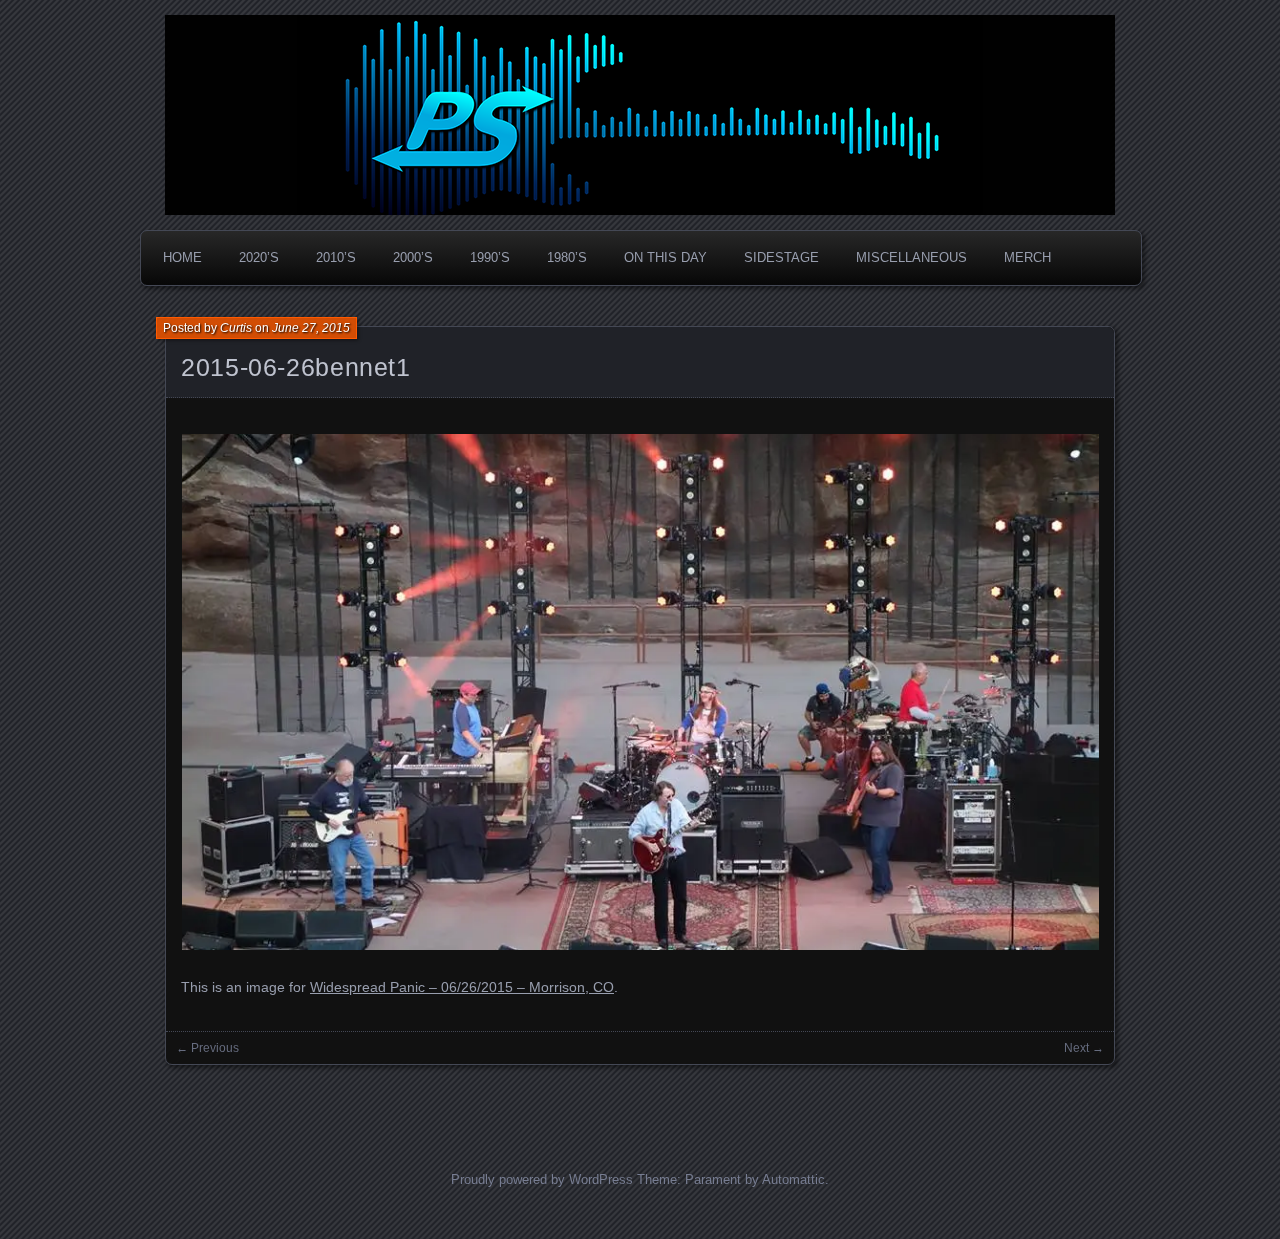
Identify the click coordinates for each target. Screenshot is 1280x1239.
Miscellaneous (911, 257)
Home (182, 257)
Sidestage (781, 257)
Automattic (793, 1179)
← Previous (207, 1048)
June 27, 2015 (311, 328)
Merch (1027, 257)
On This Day (665, 257)
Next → (1084, 1048)
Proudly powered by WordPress (542, 1179)
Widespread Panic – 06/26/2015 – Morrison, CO (462, 987)
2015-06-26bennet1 (296, 367)
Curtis (236, 328)
